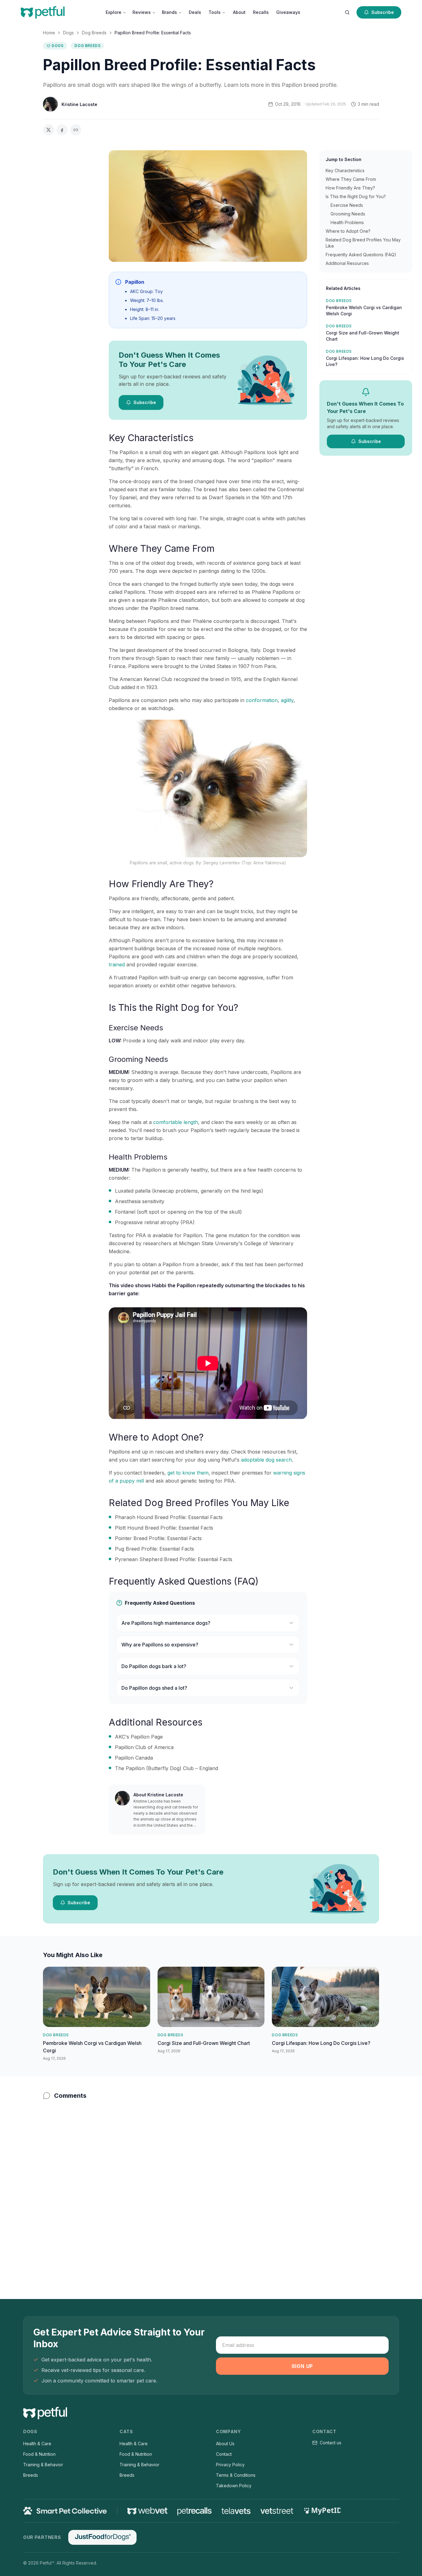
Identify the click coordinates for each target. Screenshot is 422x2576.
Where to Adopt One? (348, 231)
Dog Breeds (94, 33)
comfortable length (176, 1122)
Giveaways (288, 12)
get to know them (188, 1473)
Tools (215, 12)
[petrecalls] (194, 2511)
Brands (169, 12)
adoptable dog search (266, 1460)
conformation (262, 700)
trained (117, 964)
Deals (195, 12)
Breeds (31, 2475)
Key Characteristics (345, 170)
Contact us (331, 2443)
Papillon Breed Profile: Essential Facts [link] (153, 33)
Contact (224, 2454)
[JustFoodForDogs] (102, 2537)
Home (49, 33)
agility (287, 700)
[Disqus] (211, 2187)
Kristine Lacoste (79, 104)
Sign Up (302, 2366)
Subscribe (383, 12)
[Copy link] (76, 130)
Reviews (142, 12)
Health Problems (347, 222)
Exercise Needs (347, 205)
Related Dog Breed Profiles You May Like (363, 243)
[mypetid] (322, 2511)
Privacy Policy (230, 2465)
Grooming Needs (348, 214)
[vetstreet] (277, 2511)
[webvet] (147, 2511)
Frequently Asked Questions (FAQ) (361, 255)
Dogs (68, 33)
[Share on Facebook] (62, 130)
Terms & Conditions (236, 2475)
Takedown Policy (234, 2486)
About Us (225, 2444)
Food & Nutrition (39, 2454)
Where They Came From (351, 179)
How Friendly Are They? (350, 188)
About (239, 12)
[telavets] (236, 2511)
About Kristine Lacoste (158, 1795)
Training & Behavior (43, 2465)
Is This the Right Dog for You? (356, 196)
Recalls (261, 12)
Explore (114, 12)
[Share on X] (49, 130)
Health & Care (37, 2444)
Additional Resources (347, 263)
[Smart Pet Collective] (65, 2511)
